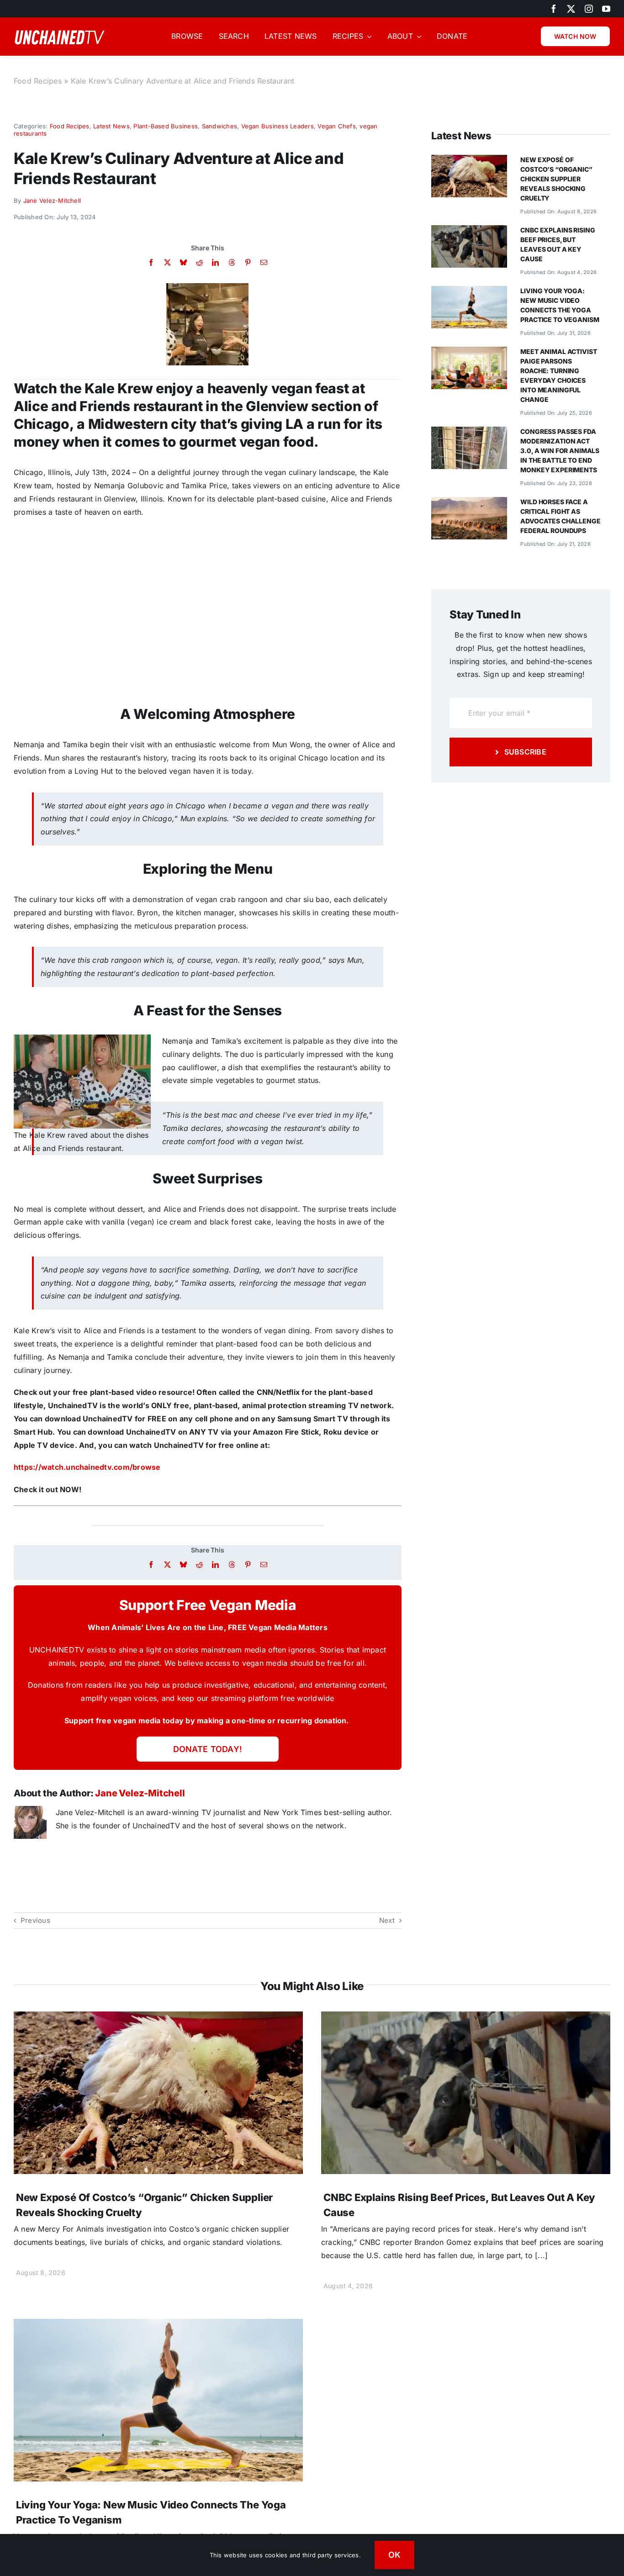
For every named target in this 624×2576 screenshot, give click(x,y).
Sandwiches (219, 126)
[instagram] (589, 9)
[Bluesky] (183, 262)
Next (387, 1920)
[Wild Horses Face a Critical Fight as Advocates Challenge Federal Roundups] (469, 503)
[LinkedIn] (215, 262)
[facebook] (554, 9)
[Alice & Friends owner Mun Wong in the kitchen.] (207, 287)
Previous (35, 1920)
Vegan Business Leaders (278, 126)
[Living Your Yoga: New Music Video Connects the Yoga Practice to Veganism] (469, 292)
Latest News (111, 126)
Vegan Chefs (337, 126)
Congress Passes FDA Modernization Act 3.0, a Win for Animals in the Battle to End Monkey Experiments (560, 451)
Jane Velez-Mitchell (52, 201)
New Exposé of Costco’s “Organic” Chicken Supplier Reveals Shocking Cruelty (556, 179)
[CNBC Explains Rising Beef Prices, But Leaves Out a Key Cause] (469, 232)
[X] (167, 262)
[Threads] (232, 262)
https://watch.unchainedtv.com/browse (87, 1467)
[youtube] (606, 9)
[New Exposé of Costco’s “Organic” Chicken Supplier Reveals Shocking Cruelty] (469, 161)
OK (395, 2555)
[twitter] (571, 9)
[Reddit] (199, 262)
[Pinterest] (248, 262)
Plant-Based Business (166, 126)
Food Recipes (38, 81)
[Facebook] (151, 262)
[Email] (264, 262)
